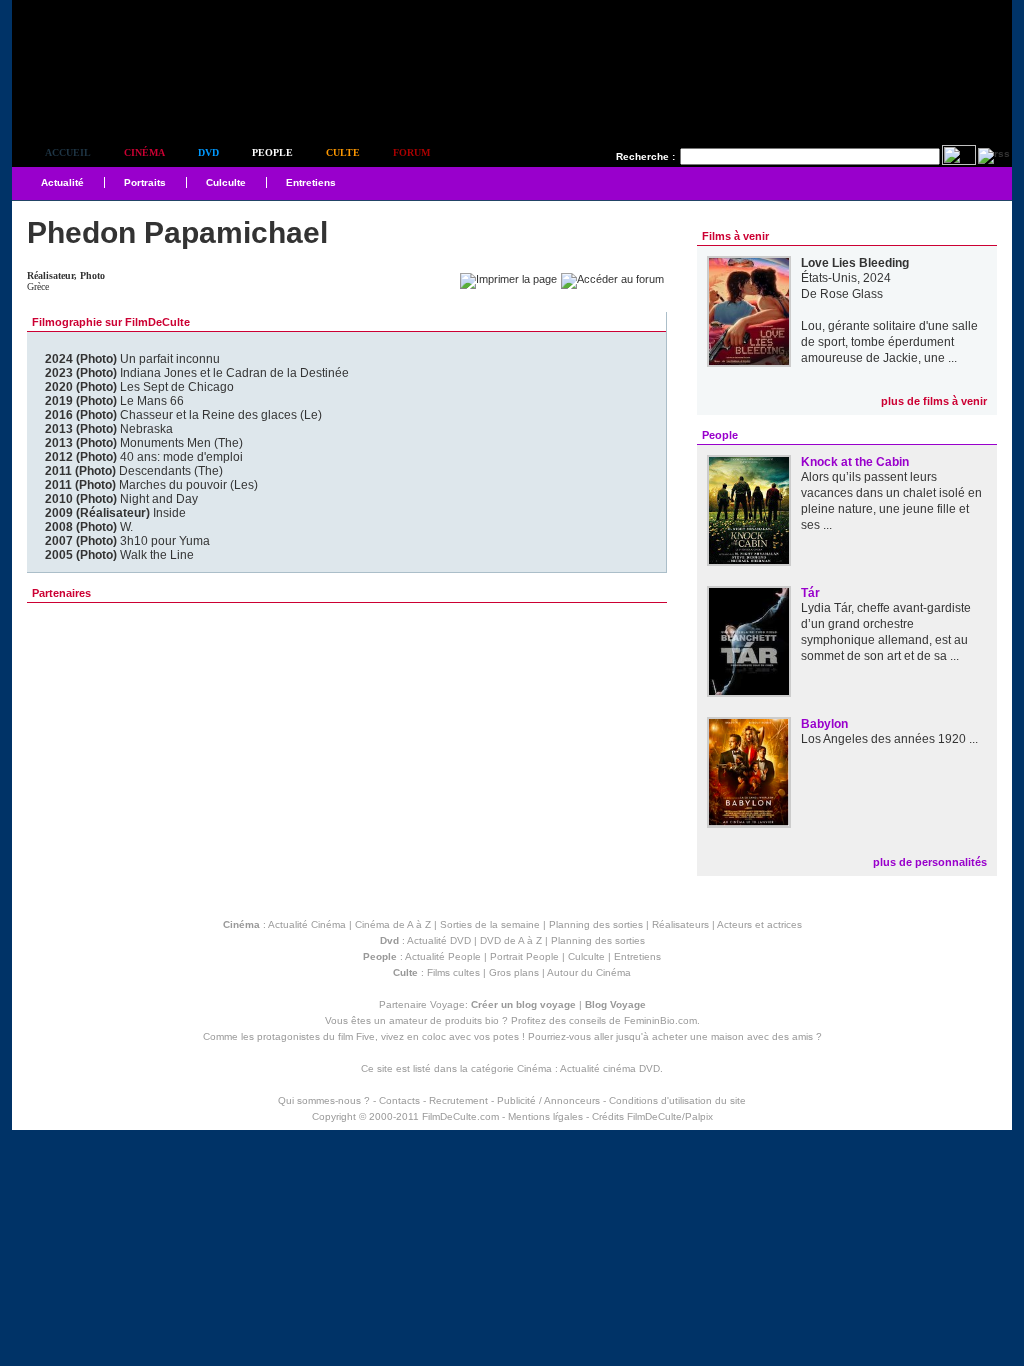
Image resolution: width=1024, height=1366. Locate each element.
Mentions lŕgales (545, 1116)
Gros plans (514, 972)
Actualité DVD (439, 940)
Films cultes (453, 972)
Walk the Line (119, 555)
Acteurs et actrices (759, 924)
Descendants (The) (134, 471)
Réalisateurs (680, 924)
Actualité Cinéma (307, 924)
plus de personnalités (930, 862)
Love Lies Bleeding (855, 263)
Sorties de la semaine (490, 924)
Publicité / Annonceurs (548, 1100)
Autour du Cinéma (589, 972)
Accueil (68, 152)
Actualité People (443, 956)
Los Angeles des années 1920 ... (889, 739)
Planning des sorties (596, 924)
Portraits (145, 182)
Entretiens (311, 182)
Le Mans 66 (114, 401)
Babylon (824, 724)
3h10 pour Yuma (127, 541)
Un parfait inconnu (132, 359)
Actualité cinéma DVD (610, 1068)
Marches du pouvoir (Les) (151, 485)
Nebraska (109, 429)
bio (492, 1020)
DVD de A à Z (511, 940)
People (272, 152)
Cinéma (144, 152)
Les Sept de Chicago (139, 387)
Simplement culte (122, 98)
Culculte (226, 182)
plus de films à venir (934, 401)
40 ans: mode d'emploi (144, 457)
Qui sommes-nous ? (324, 1100)
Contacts (399, 1100)
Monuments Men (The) (144, 443)
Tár (810, 593)
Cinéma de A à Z (393, 924)
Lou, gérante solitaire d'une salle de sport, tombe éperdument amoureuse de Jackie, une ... (889, 342)
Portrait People (524, 956)
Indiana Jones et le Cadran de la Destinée (197, 373)
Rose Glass (851, 294)
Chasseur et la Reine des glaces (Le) (183, 415)
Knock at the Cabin (855, 462)
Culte (343, 152)
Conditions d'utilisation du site (677, 1100)
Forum (411, 152)
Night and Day (121, 499)
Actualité (62, 182)
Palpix (699, 1116)
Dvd (208, 152)
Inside (115, 513)
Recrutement (458, 1100)
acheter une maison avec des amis (732, 1036)
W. (89, 527)
